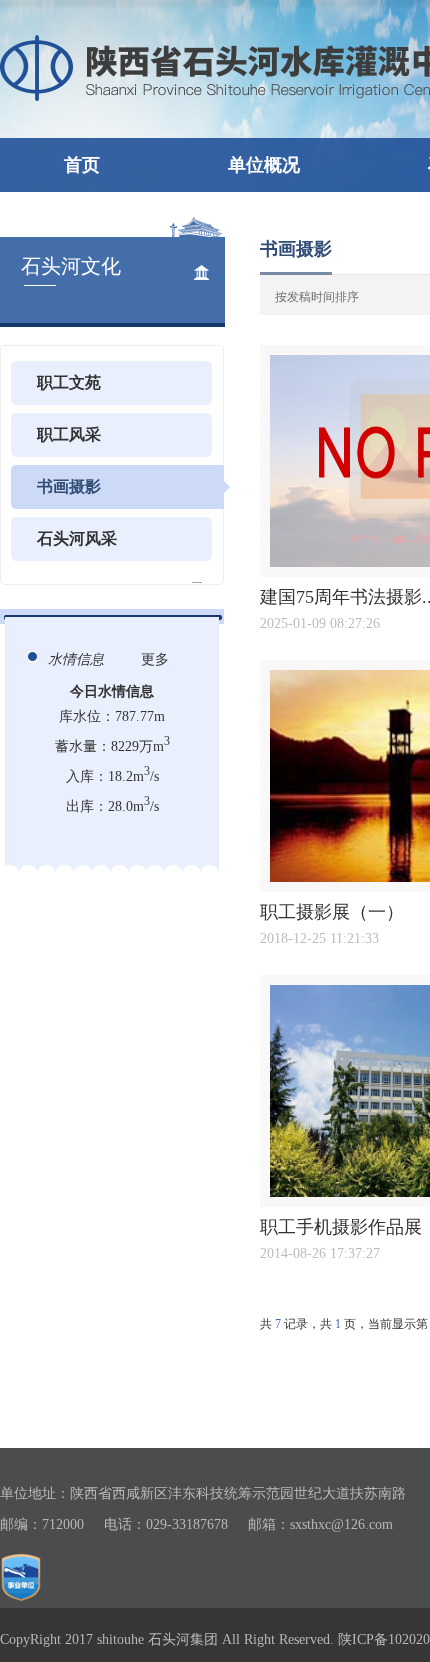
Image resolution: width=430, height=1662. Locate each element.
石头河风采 (77, 538)
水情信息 (76, 659)
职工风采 (69, 434)
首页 (82, 165)
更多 (155, 659)
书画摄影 (69, 486)
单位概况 (264, 165)
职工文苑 (69, 382)
